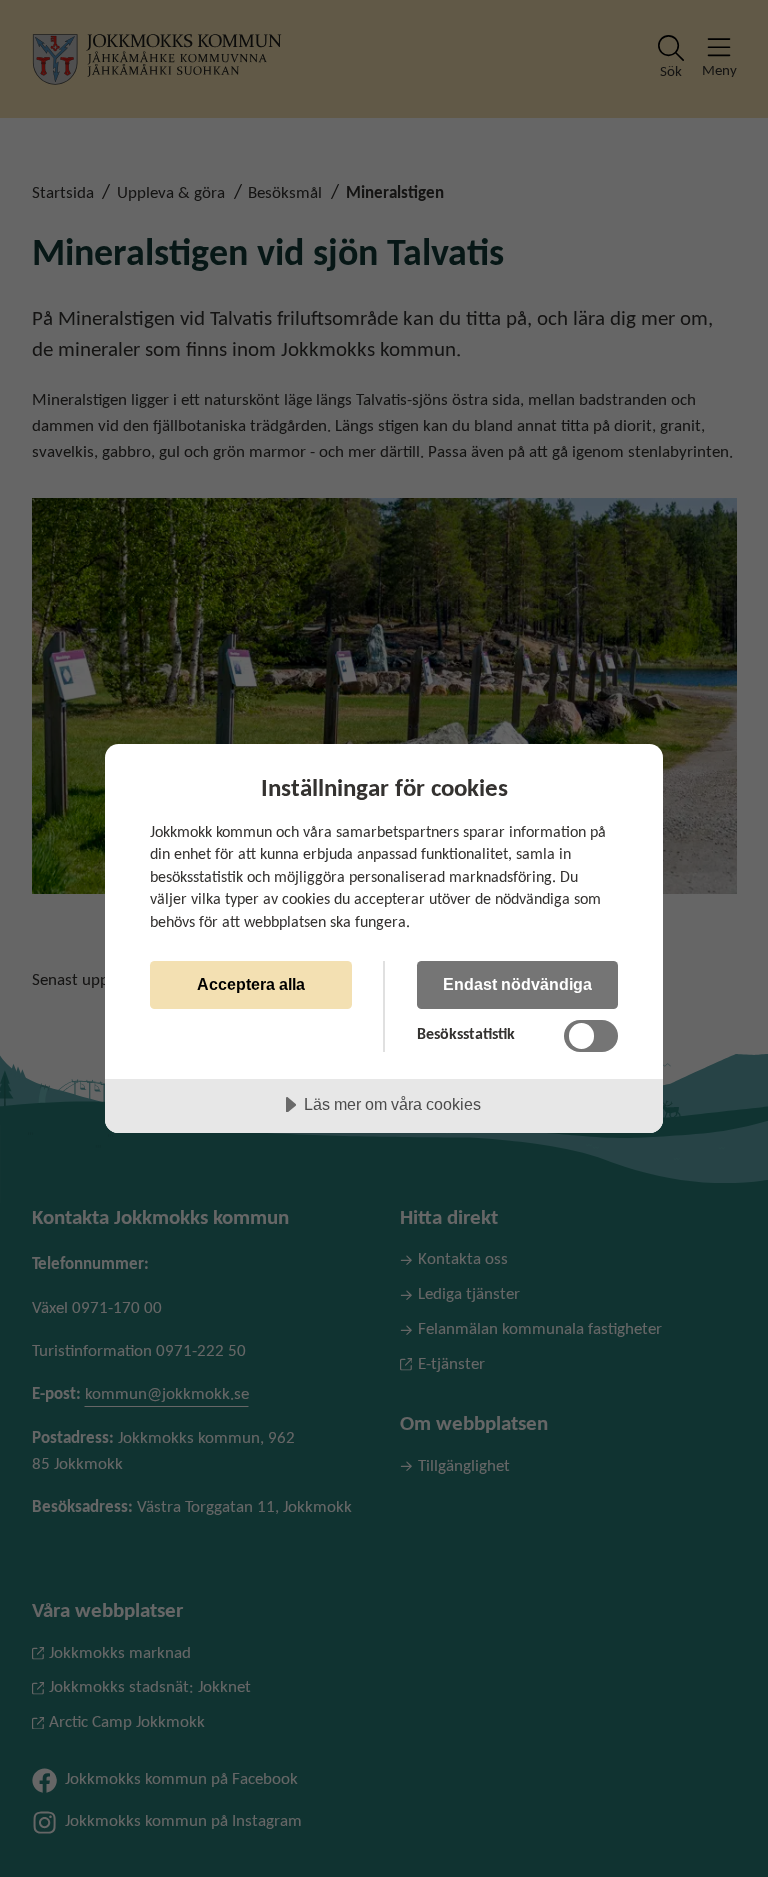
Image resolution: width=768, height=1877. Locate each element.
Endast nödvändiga (517, 984)
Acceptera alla (251, 984)
